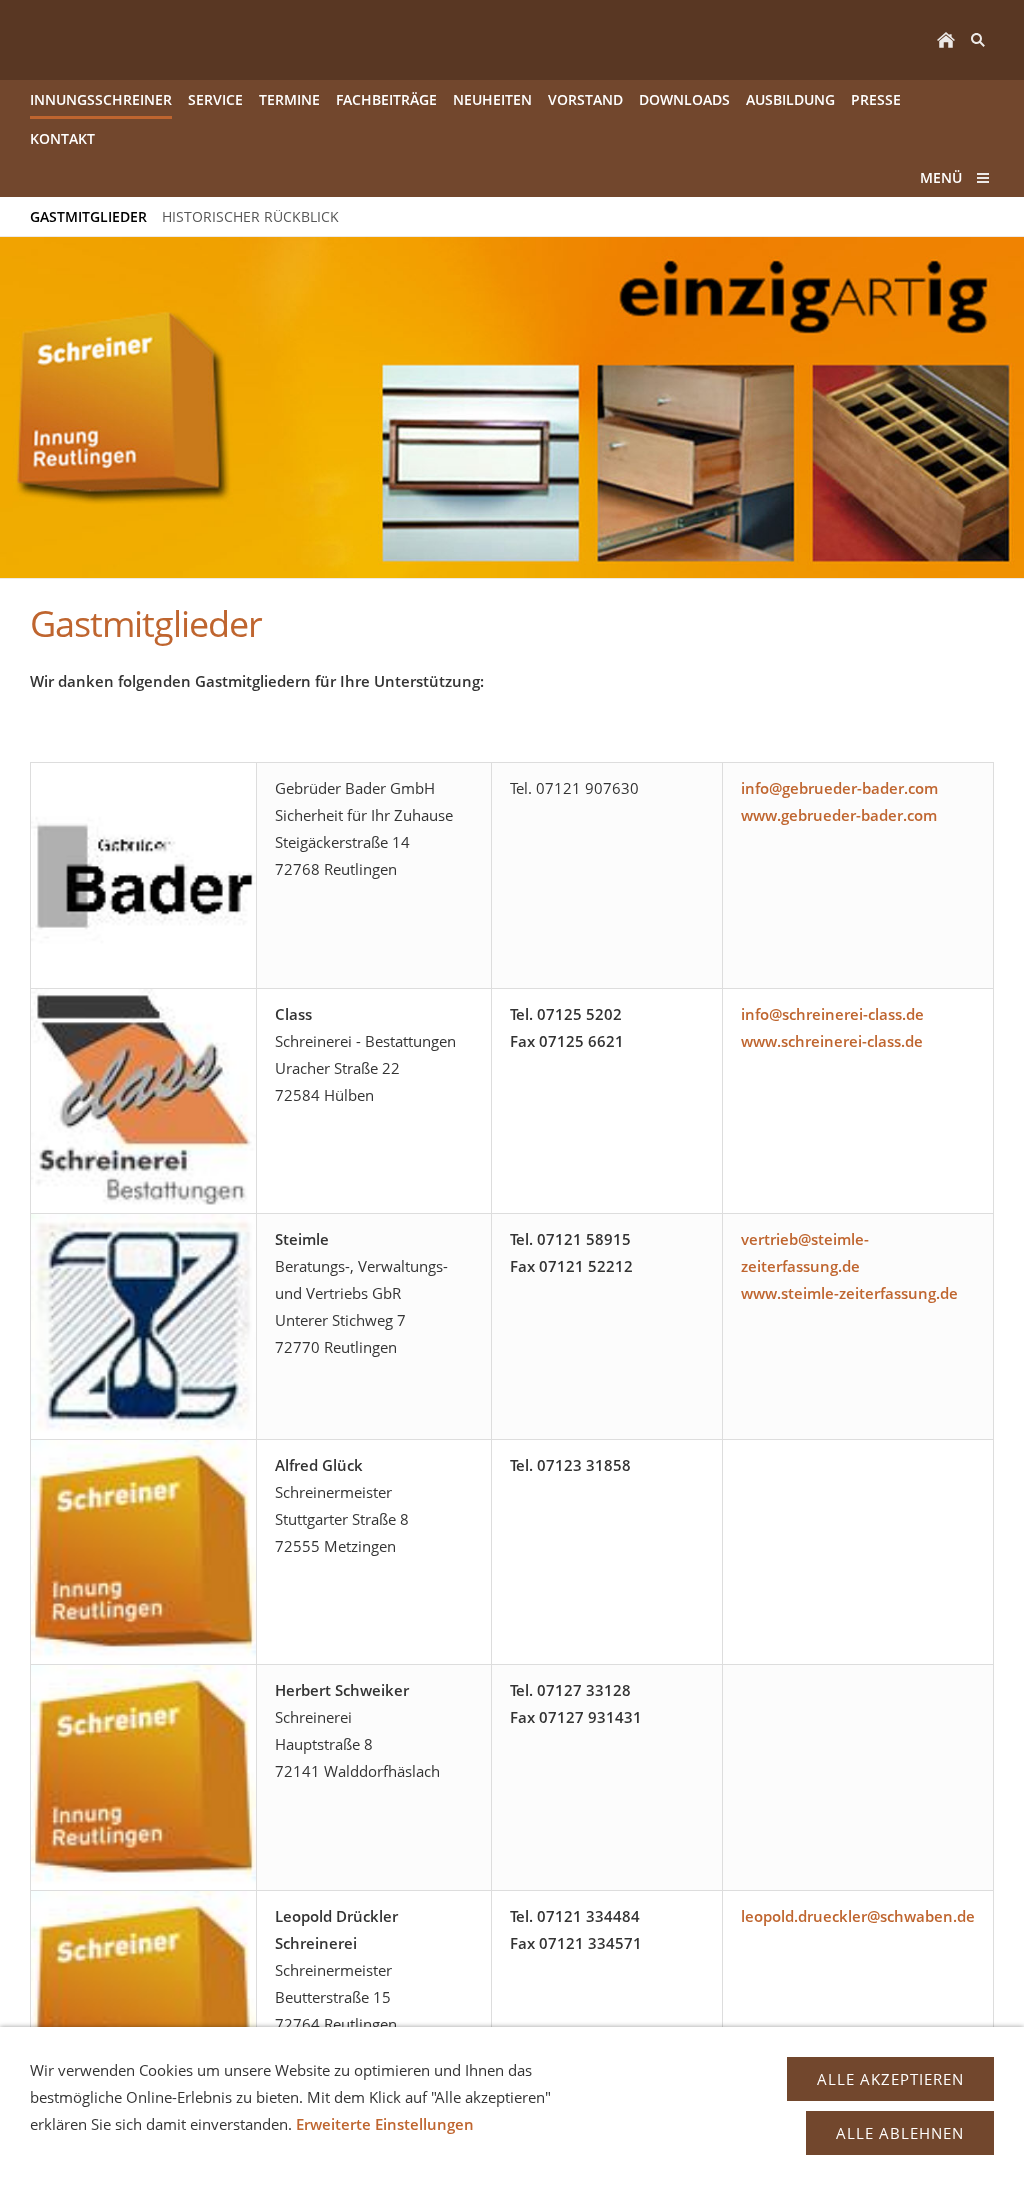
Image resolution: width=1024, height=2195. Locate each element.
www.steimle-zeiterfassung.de (849, 1293)
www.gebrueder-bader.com (839, 815)
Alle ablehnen (900, 2133)
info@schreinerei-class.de (832, 1014)
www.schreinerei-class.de (832, 1041)
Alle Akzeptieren (890, 2079)
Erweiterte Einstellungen (385, 2124)
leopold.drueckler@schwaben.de (858, 1916)
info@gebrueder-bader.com (839, 788)
